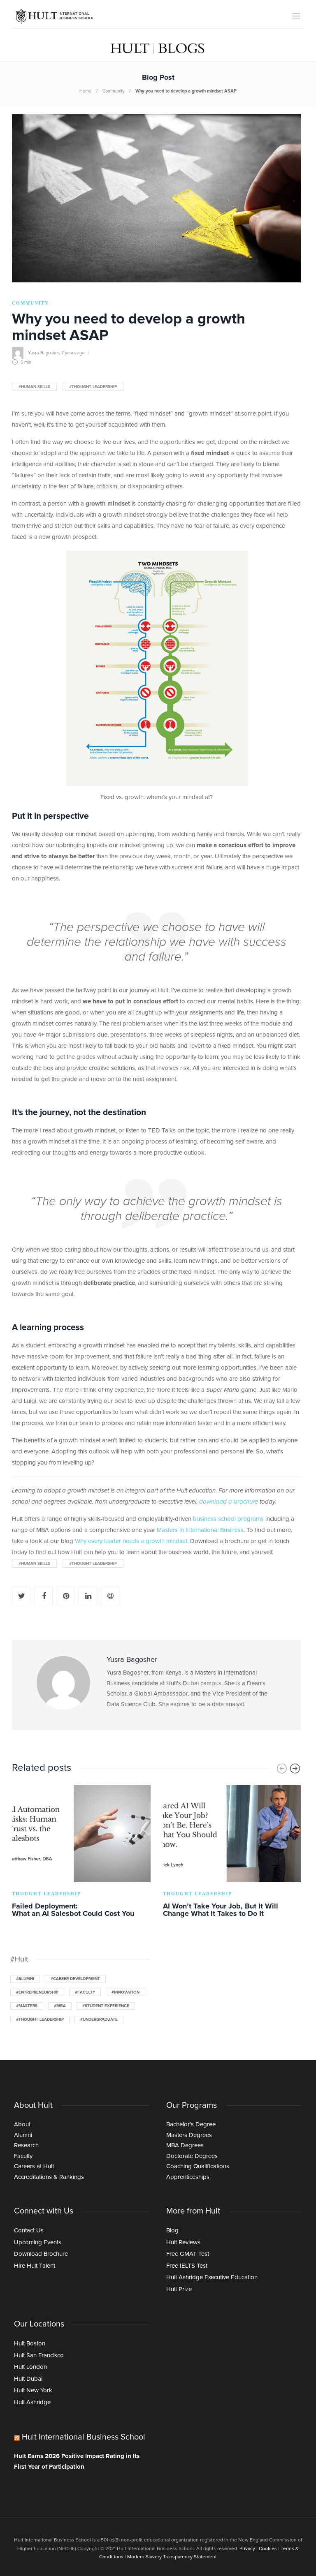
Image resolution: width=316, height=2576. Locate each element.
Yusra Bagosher (43, 353)
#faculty (85, 1992)
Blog (172, 2231)
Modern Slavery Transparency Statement (172, 2557)
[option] (81, 1853)
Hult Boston (30, 2344)
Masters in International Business (200, 1530)
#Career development (75, 1979)
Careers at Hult (34, 2166)
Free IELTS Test (187, 2266)
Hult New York (33, 2390)
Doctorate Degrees (192, 2156)
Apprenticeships (188, 2177)
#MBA (60, 2006)
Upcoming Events (38, 2242)
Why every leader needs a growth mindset (131, 1541)
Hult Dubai (28, 2379)
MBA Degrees (185, 2145)
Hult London (30, 2367)
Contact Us (29, 2231)
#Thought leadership (93, 387)
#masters (27, 2006)
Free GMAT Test (188, 2254)
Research (26, 2145)
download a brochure (229, 1502)
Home (85, 91)
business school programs (228, 1519)
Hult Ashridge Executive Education (212, 2277)
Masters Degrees (189, 2135)
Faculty (23, 2156)
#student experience (106, 2006)
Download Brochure (41, 2254)
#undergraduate (99, 2019)
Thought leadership (46, 1894)
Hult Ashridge (32, 2402)
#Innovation (125, 1992)
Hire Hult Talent (35, 2266)
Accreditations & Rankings (49, 2177)
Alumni (23, 2135)
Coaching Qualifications (198, 2166)
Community (113, 91)
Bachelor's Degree (191, 2124)
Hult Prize (179, 2289)
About (22, 2124)
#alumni (25, 1979)
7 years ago (73, 353)
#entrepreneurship (37, 1992)
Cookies (268, 2549)
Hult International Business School (84, 2437)
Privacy (247, 2549)
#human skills (34, 387)
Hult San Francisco (39, 2355)
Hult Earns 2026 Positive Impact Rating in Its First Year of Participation (77, 2462)
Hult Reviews (183, 2242)
